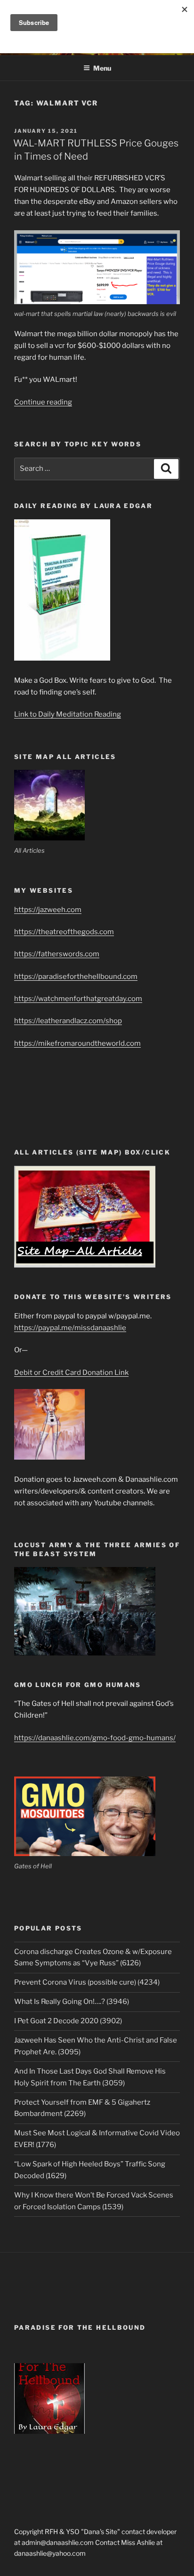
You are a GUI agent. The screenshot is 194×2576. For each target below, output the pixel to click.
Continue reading (43, 402)
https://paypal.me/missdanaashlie (70, 1328)
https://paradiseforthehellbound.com (76, 977)
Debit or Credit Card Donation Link (71, 1373)
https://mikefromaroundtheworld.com (77, 1043)
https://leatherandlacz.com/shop (68, 1021)
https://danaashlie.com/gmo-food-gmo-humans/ (95, 1738)
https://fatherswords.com (57, 954)
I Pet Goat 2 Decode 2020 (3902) (68, 2021)
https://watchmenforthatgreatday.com (78, 999)
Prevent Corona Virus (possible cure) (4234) (87, 1982)
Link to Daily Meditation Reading (68, 714)
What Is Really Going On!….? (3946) (72, 2002)
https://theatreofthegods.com (64, 932)
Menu (102, 68)
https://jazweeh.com (48, 910)
